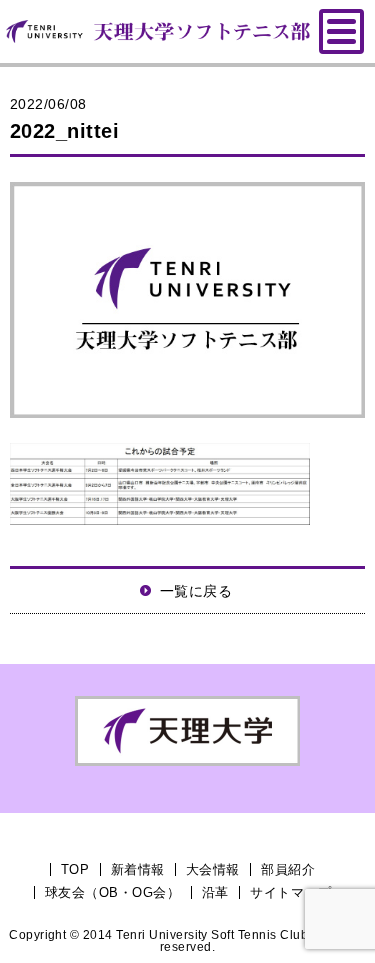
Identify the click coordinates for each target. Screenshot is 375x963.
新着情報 (138, 869)
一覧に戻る (196, 591)
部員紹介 (288, 869)
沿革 (215, 892)
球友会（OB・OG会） (112, 892)
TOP (75, 869)
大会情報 (213, 869)
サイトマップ (290, 892)
